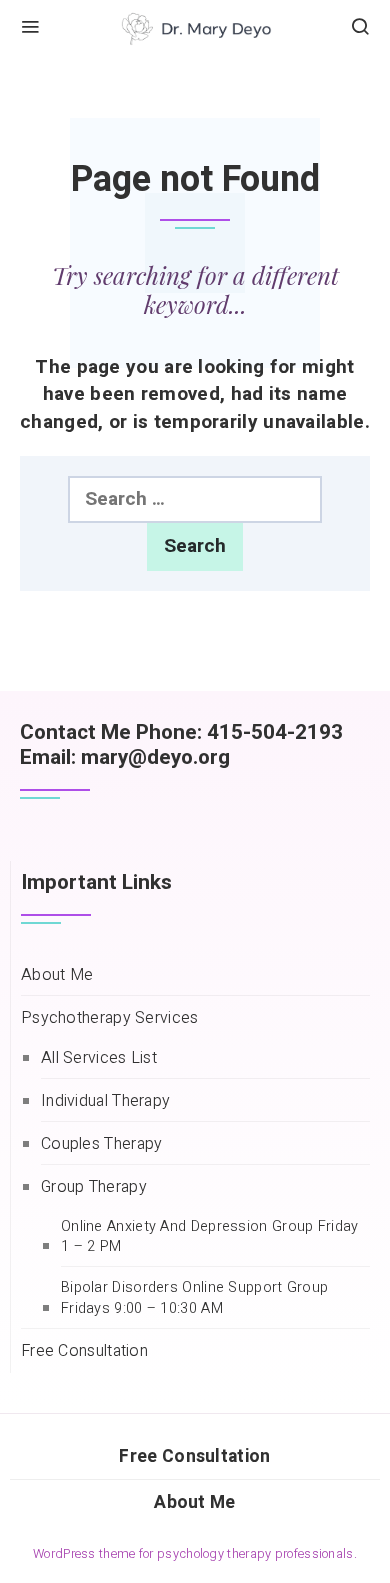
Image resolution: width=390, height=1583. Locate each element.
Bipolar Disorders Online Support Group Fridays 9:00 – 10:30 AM (194, 1298)
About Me (57, 975)
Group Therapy (94, 1187)
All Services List (99, 1058)
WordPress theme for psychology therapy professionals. (195, 1554)
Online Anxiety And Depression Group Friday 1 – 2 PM (210, 1237)
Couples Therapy (102, 1144)
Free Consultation (84, 1351)
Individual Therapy (105, 1101)
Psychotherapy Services (110, 1018)
